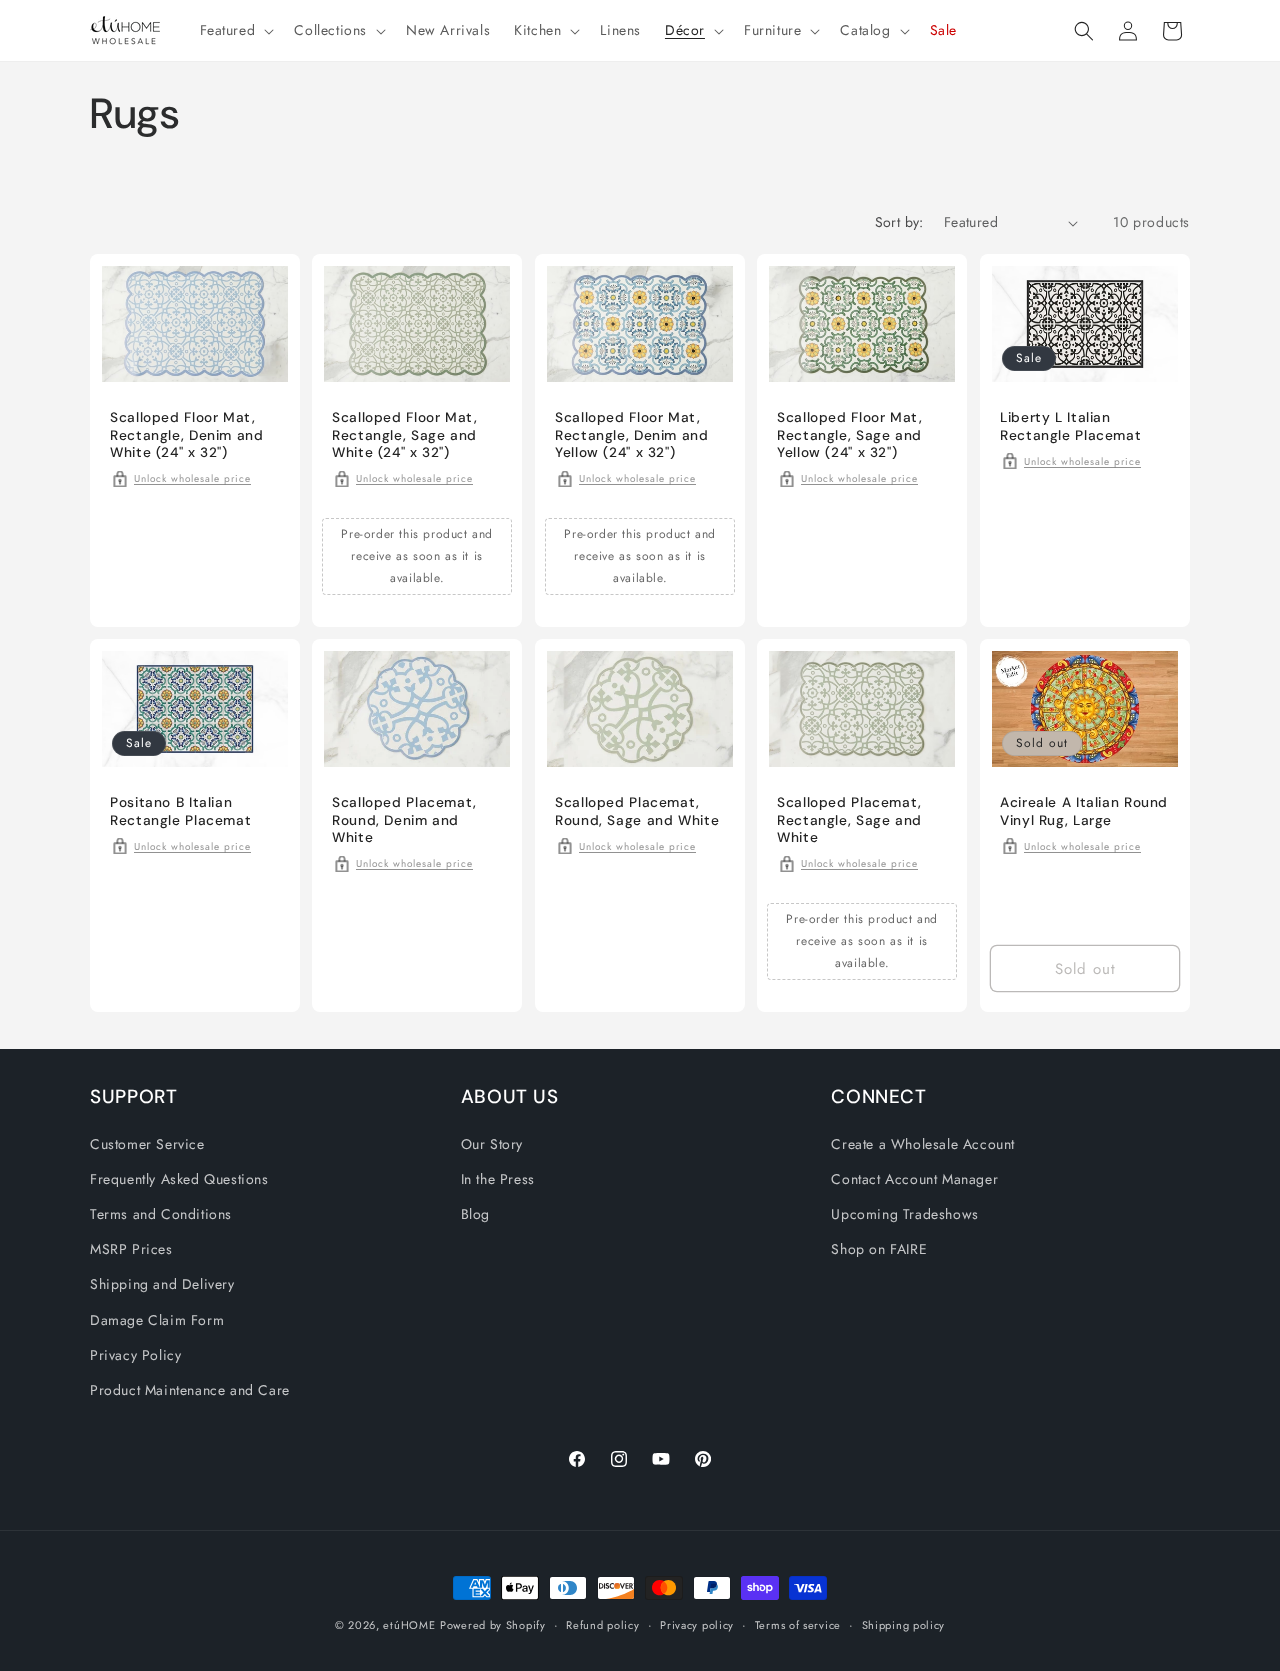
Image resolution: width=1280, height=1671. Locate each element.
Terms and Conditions (161, 1213)
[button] (235, 30)
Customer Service (147, 1143)
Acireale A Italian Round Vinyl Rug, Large (1084, 811)
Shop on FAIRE (879, 1249)
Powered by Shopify (493, 1625)
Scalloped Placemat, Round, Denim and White (404, 820)
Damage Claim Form (157, 1319)
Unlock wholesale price (192, 478)
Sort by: (899, 222)
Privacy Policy (135, 1354)
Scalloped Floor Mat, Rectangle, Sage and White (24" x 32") (405, 435)
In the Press (498, 1178)
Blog (475, 1213)
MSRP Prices (131, 1249)
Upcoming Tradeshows (904, 1213)
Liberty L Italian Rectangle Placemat (1070, 426)
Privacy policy (697, 1624)
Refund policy (602, 1624)
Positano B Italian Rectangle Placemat (180, 811)
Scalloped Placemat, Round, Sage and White (637, 811)
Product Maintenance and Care (190, 1389)
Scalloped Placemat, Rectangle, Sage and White (849, 820)
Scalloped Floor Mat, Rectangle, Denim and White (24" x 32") (187, 435)
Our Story (492, 1143)
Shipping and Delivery (162, 1284)
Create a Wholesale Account (923, 1143)
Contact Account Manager (914, 1178)
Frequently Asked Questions (179, 1178)
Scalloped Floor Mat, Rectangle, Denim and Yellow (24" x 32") (632, 435)
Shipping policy (904, 1624)
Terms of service (798, 1624)
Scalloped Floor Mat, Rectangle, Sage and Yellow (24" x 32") (850, 435)
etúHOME (409, 1625)
